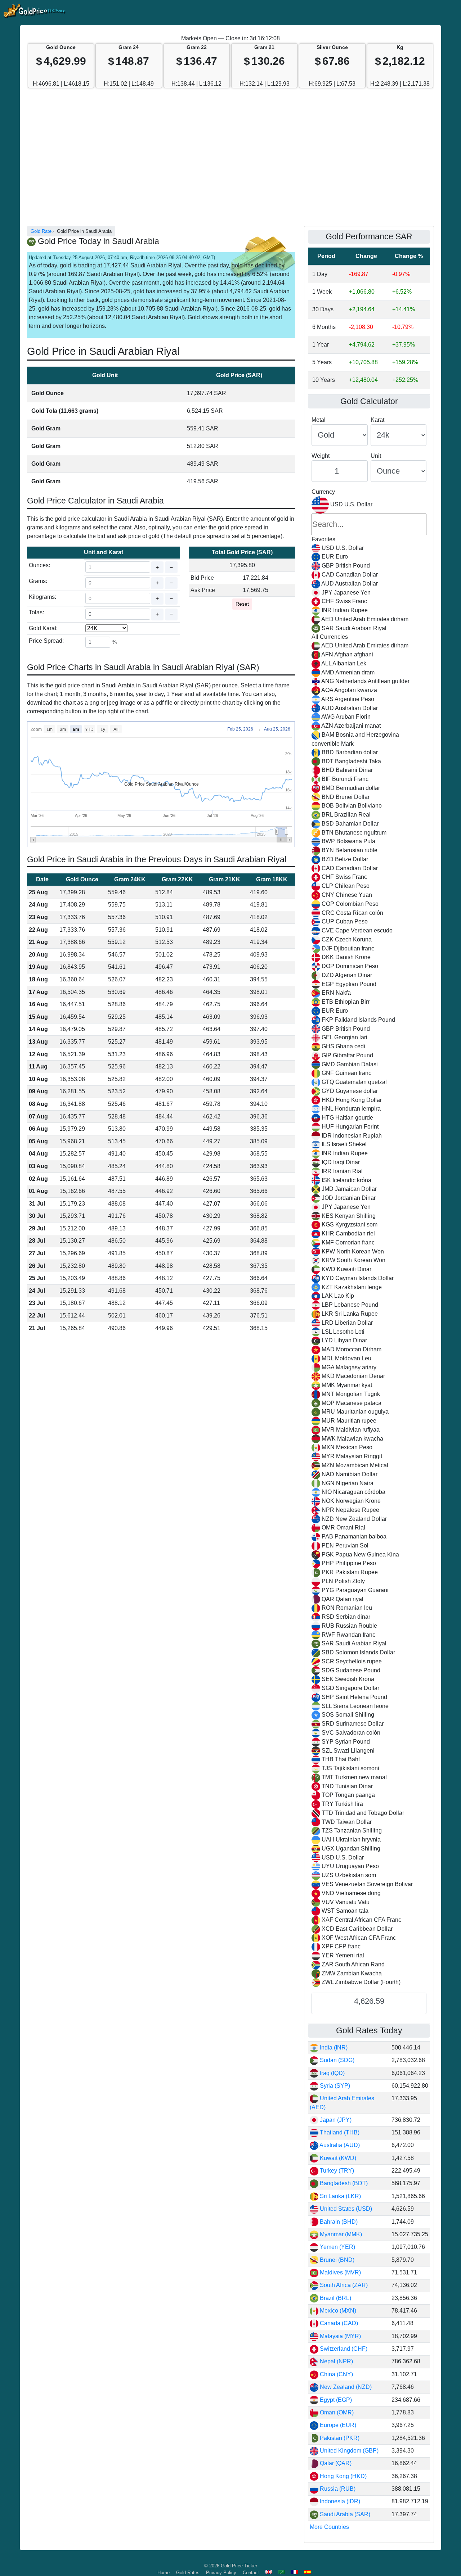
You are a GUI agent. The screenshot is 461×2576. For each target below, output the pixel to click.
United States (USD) (345, 2209)
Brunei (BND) (336, 2260)
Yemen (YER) (337, 2247)
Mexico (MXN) (337, 2311)
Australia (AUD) (339, 2145)
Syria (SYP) (334, 2086)
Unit (376, 456)
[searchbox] (369, 524)
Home (164, 2573)
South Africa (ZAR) (343, 2285)
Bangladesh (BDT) (343, 2183)
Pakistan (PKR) (339, 2438)
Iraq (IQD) (332, 2073)
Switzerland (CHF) (343, 2349)
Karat (377, 420)
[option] (369, 548)
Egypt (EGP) (335, 2400)
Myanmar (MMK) (340, 2234)
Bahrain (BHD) (338, 2222)
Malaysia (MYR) (340, 2336)
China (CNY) (336, 2374)
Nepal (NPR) (336, 2361)
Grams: (38, 581)
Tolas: (36, 612)
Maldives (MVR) (340, 2272)
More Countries (329, 2527)
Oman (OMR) (336, 2412)
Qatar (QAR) (335, 2463)
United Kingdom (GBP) (348, 2451)
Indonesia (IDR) (339, 2501)
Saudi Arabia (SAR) (344, 2514)
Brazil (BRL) (335, 2298)
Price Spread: (46, 641)
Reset (242, 604)
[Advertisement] (230, 161)
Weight (321, 456)
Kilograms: (42, 597)
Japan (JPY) (335, 2120)
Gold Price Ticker (239, 2566)
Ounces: (39, 565)
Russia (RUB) (337, 2489)
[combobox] (369, 1242)
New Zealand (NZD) (345, 2387)
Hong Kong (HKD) (343, 2476)
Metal (319, 420)
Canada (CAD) (338, 2323)
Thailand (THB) (339, 2132)
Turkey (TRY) (336, 2171)
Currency (323, 492)
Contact (251, 2573)
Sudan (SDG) (336, 2060)
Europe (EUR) (337, 2425)
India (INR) (333, 2048)
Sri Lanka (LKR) (340, 2196)
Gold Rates (188, 2573)
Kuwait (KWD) (337, 2158)
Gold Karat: (43, 628)
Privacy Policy (221, 2573)
